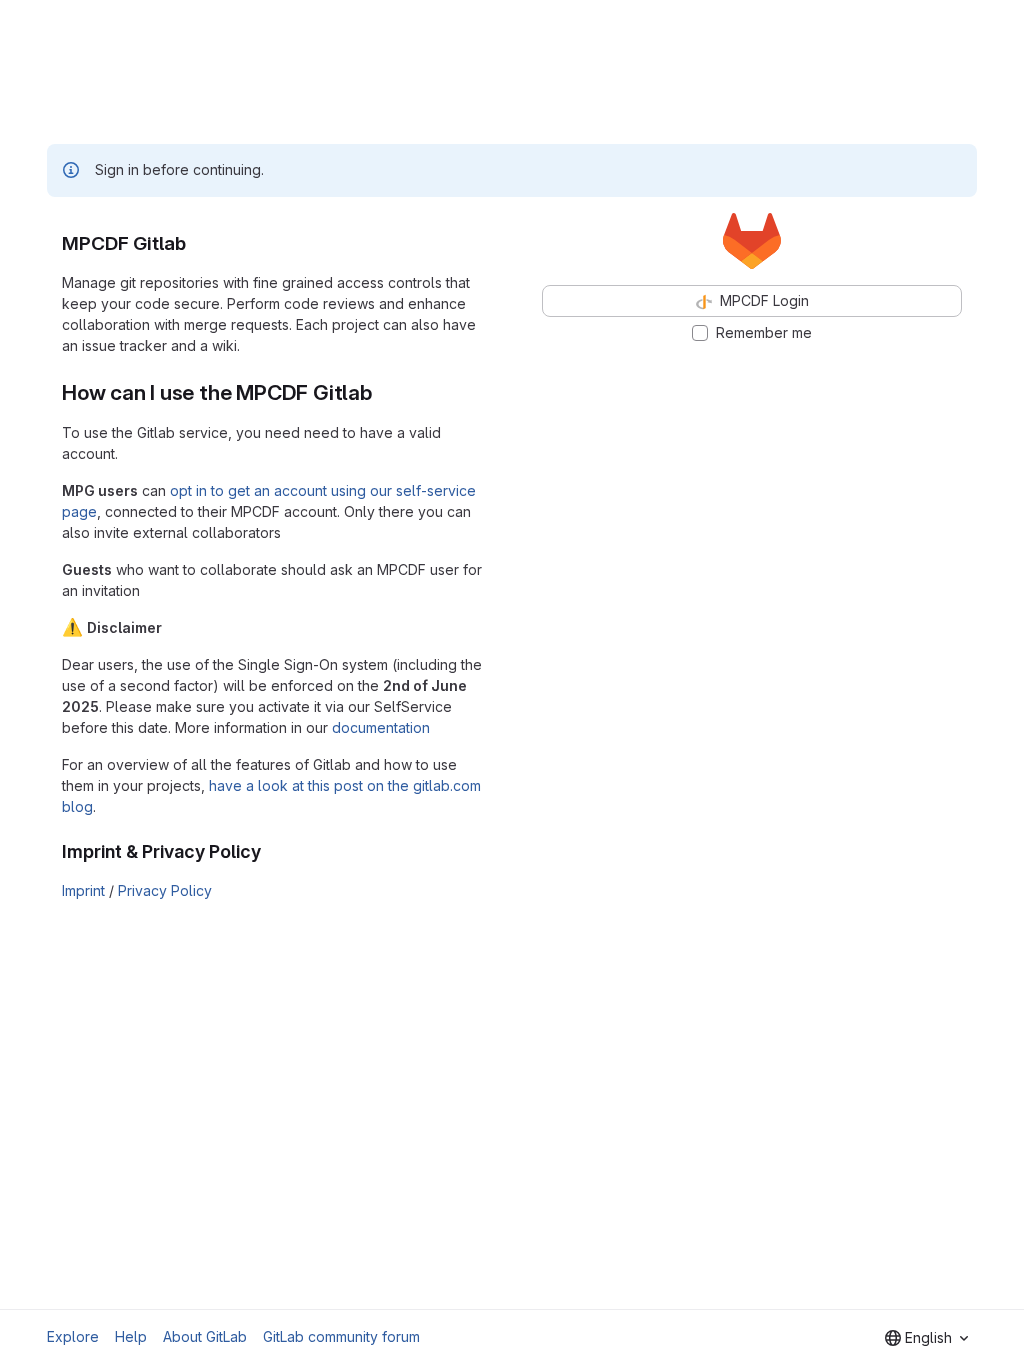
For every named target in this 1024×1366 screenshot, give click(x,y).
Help (131, 1336)
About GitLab (205, 1336)
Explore (73, 1336)
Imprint (83, 890)
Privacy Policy (165, 890)
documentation (381, 727)
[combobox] (926, 1338)
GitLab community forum (341, 1336)
